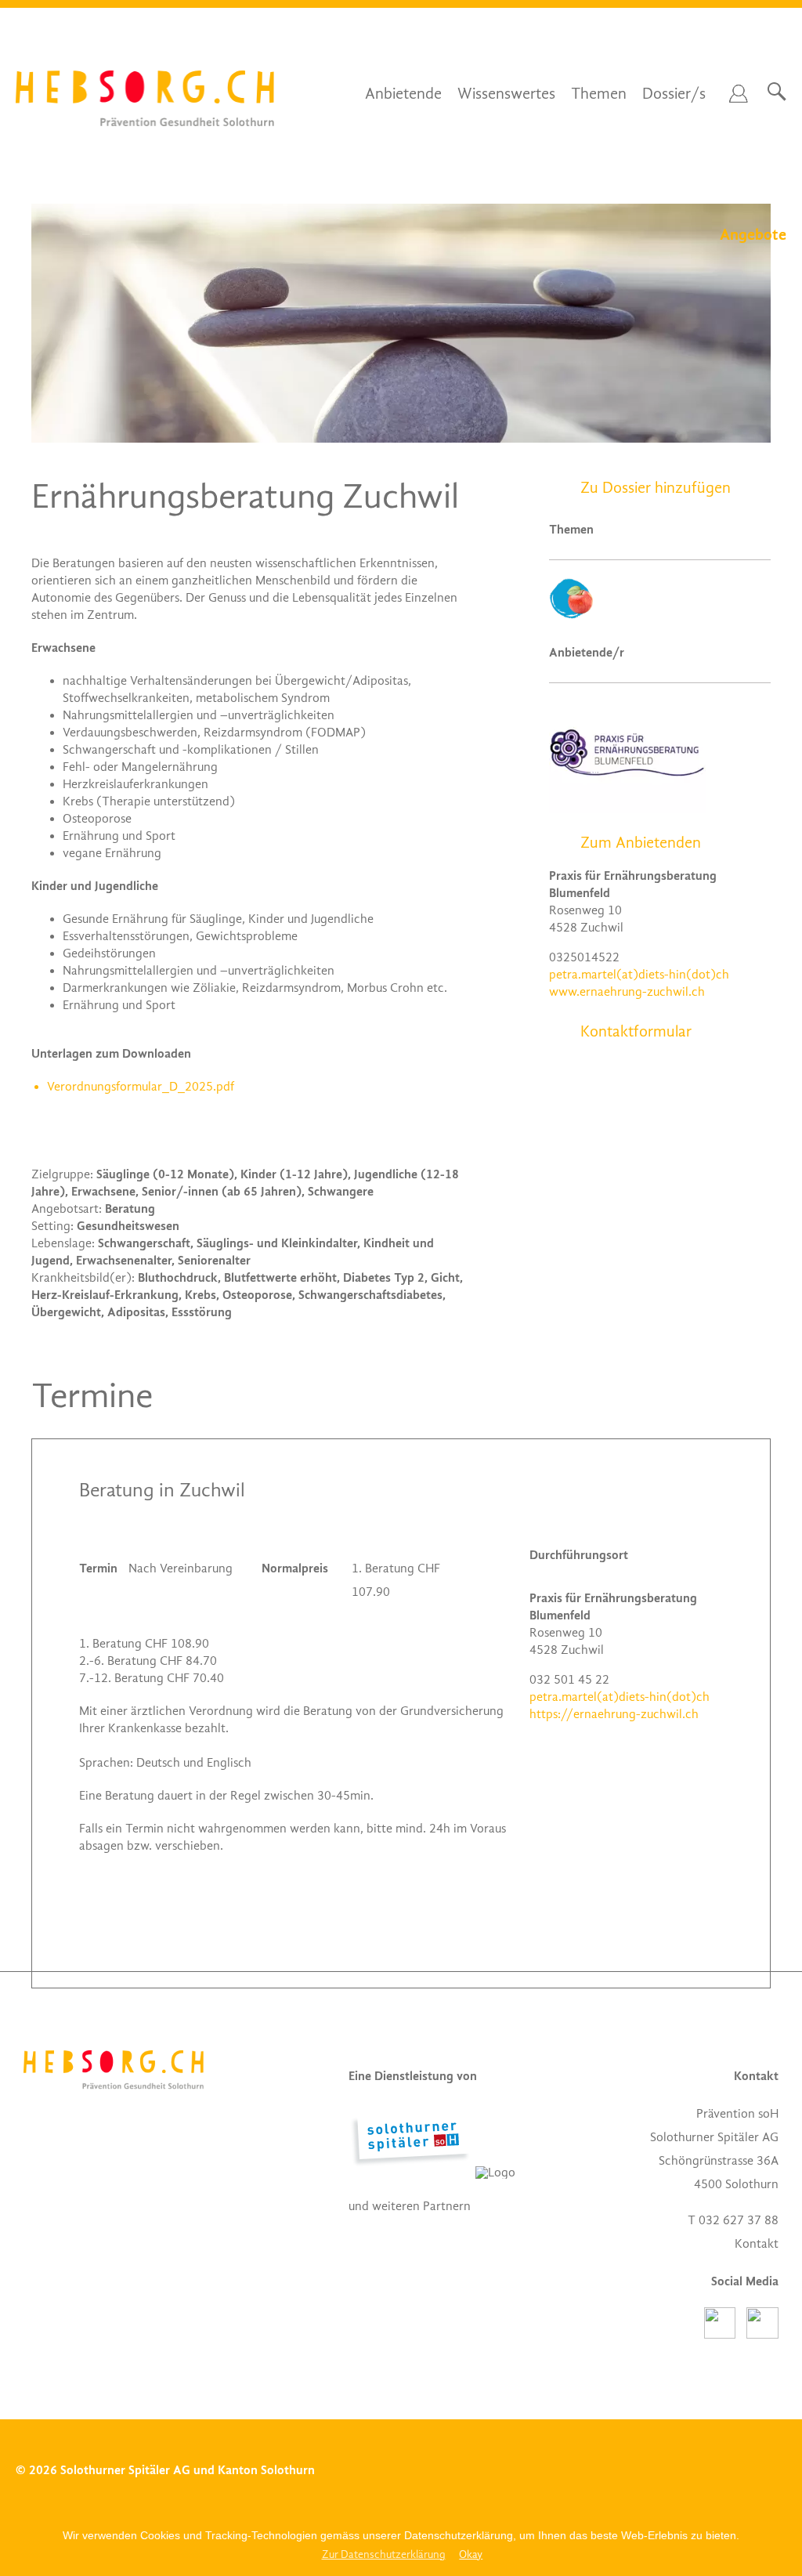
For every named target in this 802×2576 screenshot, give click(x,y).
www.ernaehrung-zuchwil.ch (627, 992)
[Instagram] (762, 2335)
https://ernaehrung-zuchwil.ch (614, 1714)
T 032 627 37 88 (733, 2220)
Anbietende (403, 94)
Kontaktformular (636, 1032)
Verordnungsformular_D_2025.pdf (141, 1087)
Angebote (753, 235)
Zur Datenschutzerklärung (384, 2554)
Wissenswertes (506, 94)
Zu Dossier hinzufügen (656, 488)
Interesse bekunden (619, 1785)
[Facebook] (725, 2335)
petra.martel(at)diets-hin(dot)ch (639, 975)
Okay (471, 2554)
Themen (599, 94)
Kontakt (757, 2244)
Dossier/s (674, 94)
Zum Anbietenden (641, 843)
